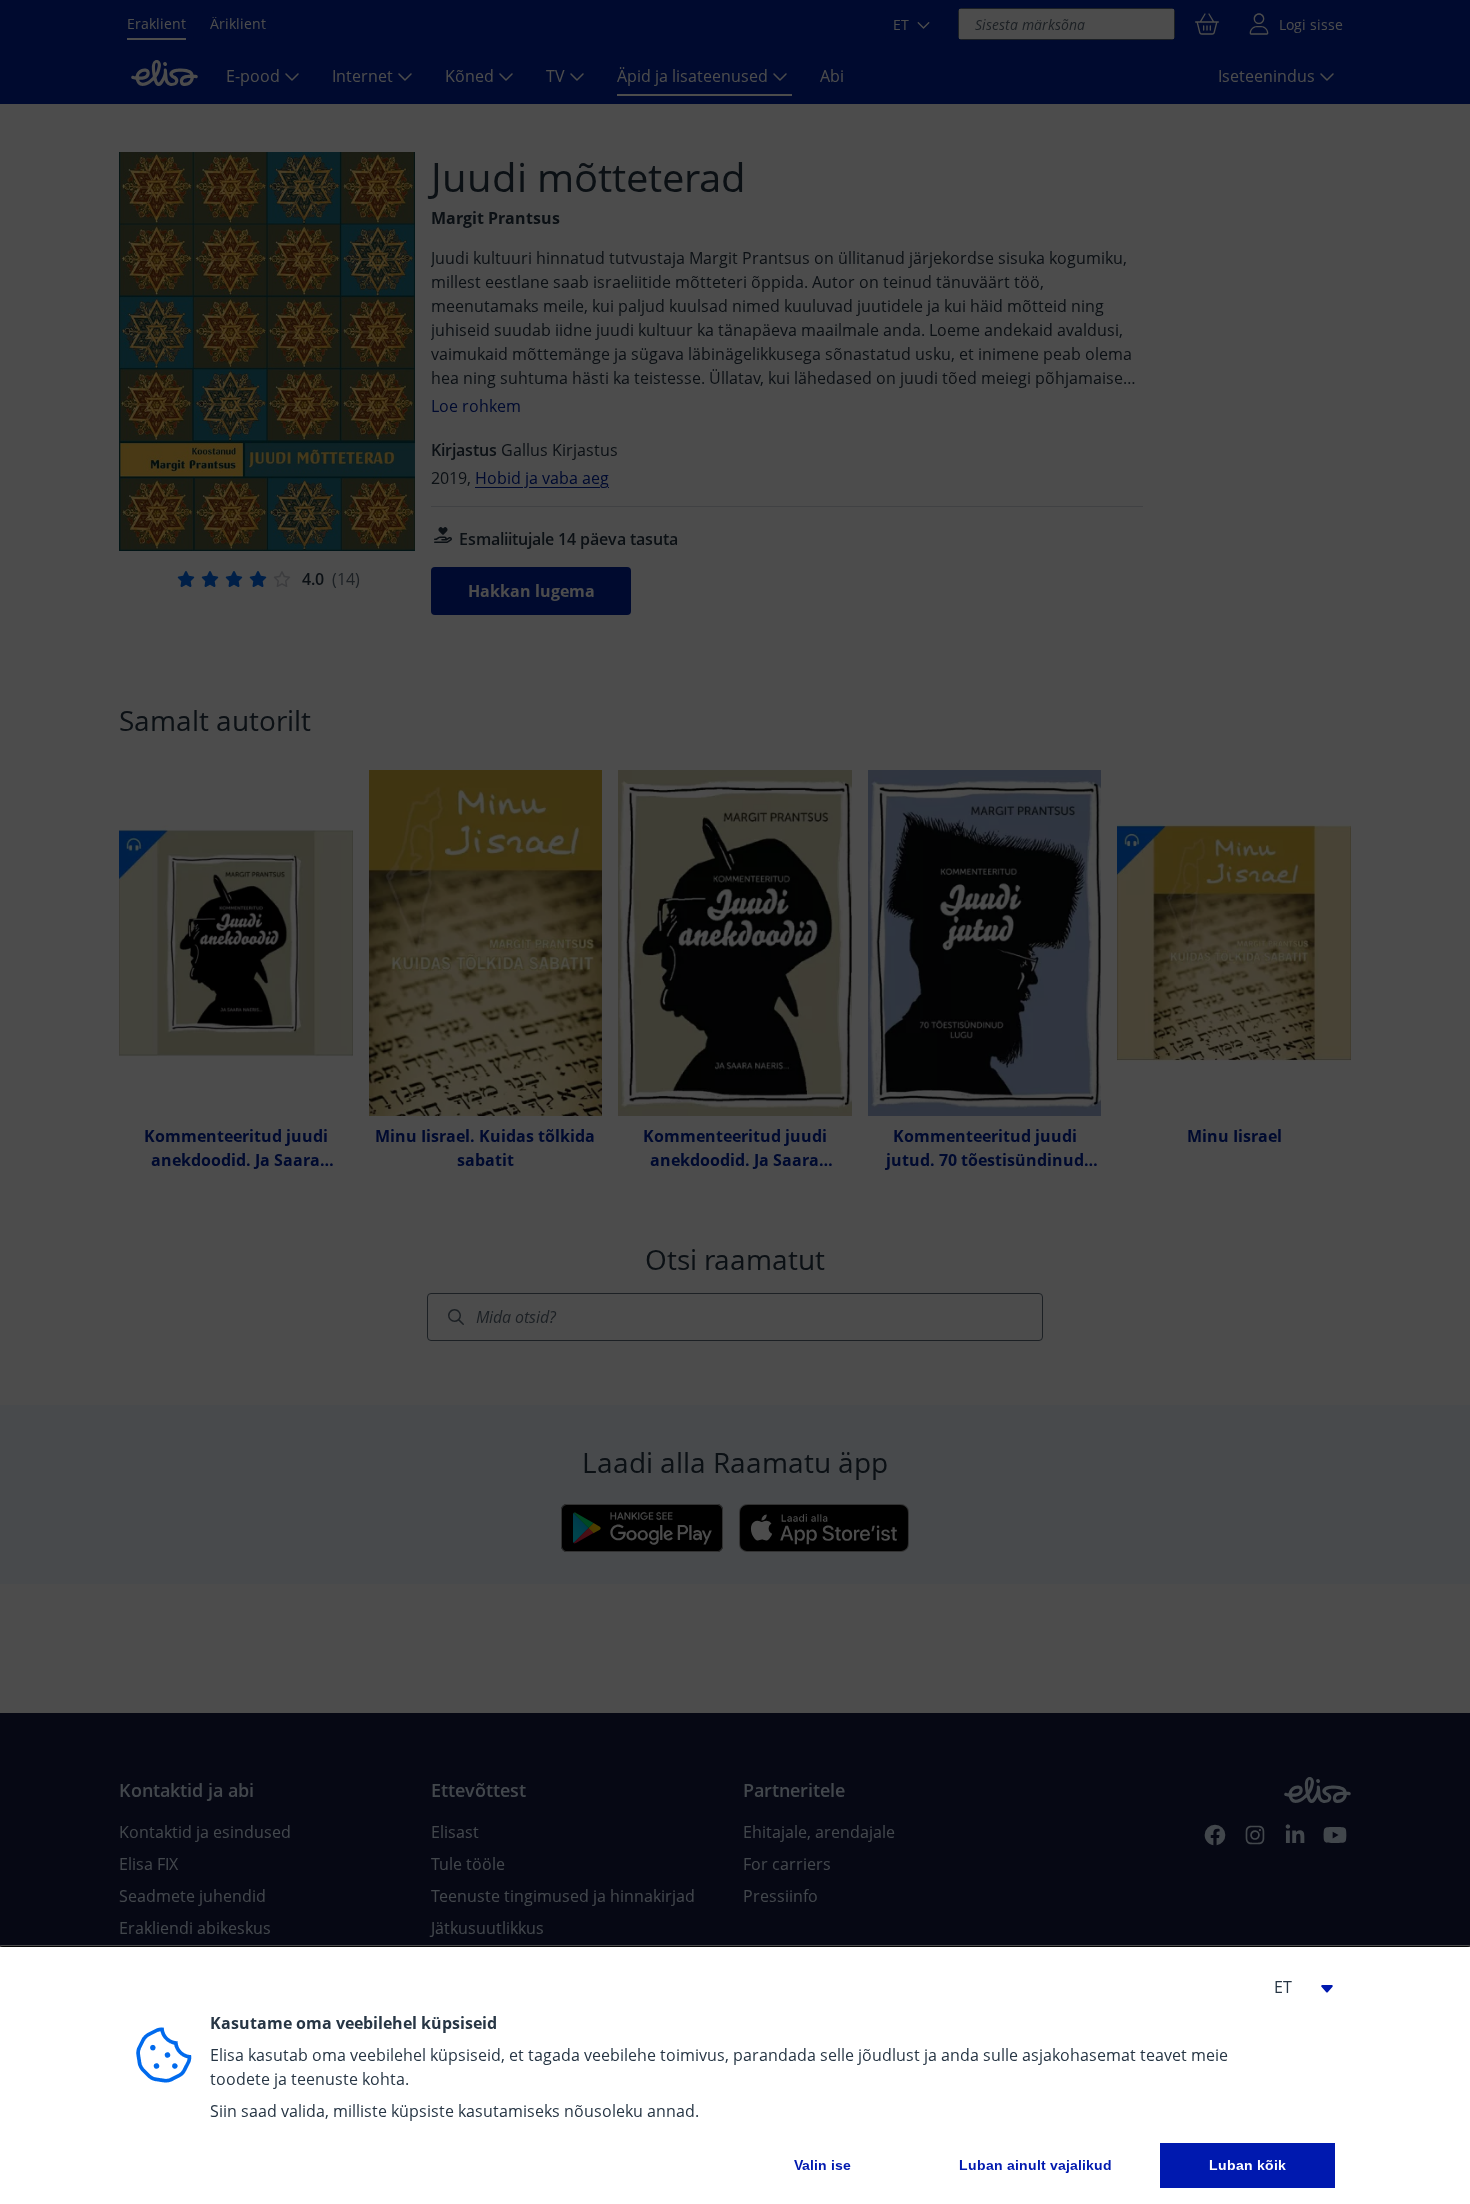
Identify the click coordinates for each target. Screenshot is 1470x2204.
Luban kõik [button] (1247, 2165)
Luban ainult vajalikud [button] (1035, 2165)
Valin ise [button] (822, 2165)
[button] (1295, 1987)
